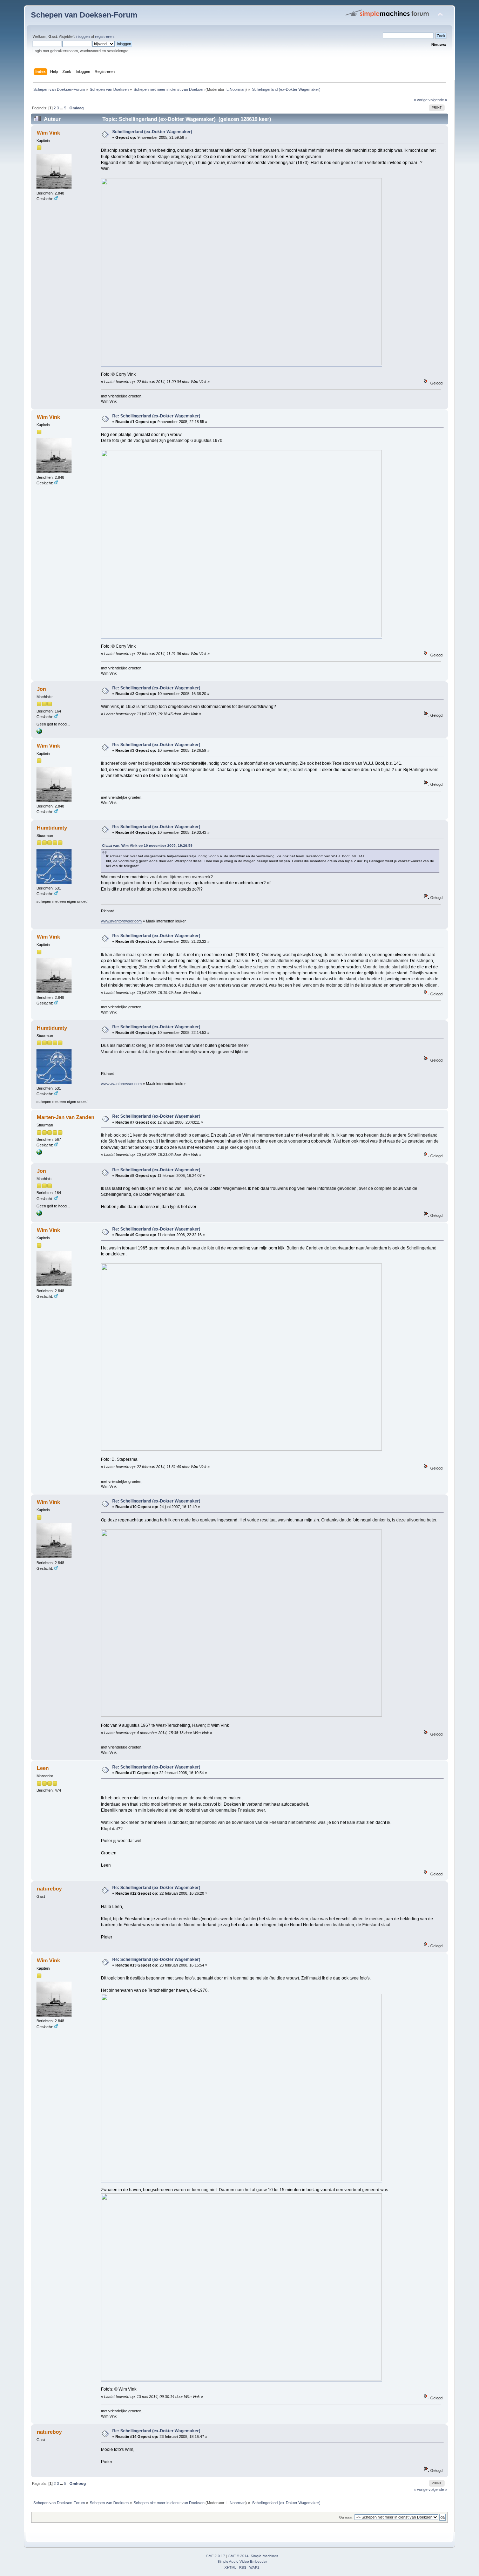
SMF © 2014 (238, 2556)
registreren (104, 36)
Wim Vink (48, 133)
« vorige (421, 100)
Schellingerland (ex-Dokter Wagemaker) (152, 132)
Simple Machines (264, 2556)
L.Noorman (236, 89)
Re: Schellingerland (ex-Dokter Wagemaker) (156, 416)
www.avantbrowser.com (121, 921)
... (62, 108)
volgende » (438, 100)
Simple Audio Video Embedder (242, 2561)
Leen (43, 1768)
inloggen (83, 36)
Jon (41, 689)
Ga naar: (346, 2517)
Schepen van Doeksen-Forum (84, 15)
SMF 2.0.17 (216, 2556)
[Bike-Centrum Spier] (39, 732)
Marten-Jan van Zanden (66, 1117)
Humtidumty (52, 828)
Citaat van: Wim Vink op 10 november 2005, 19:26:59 (147, 846)
